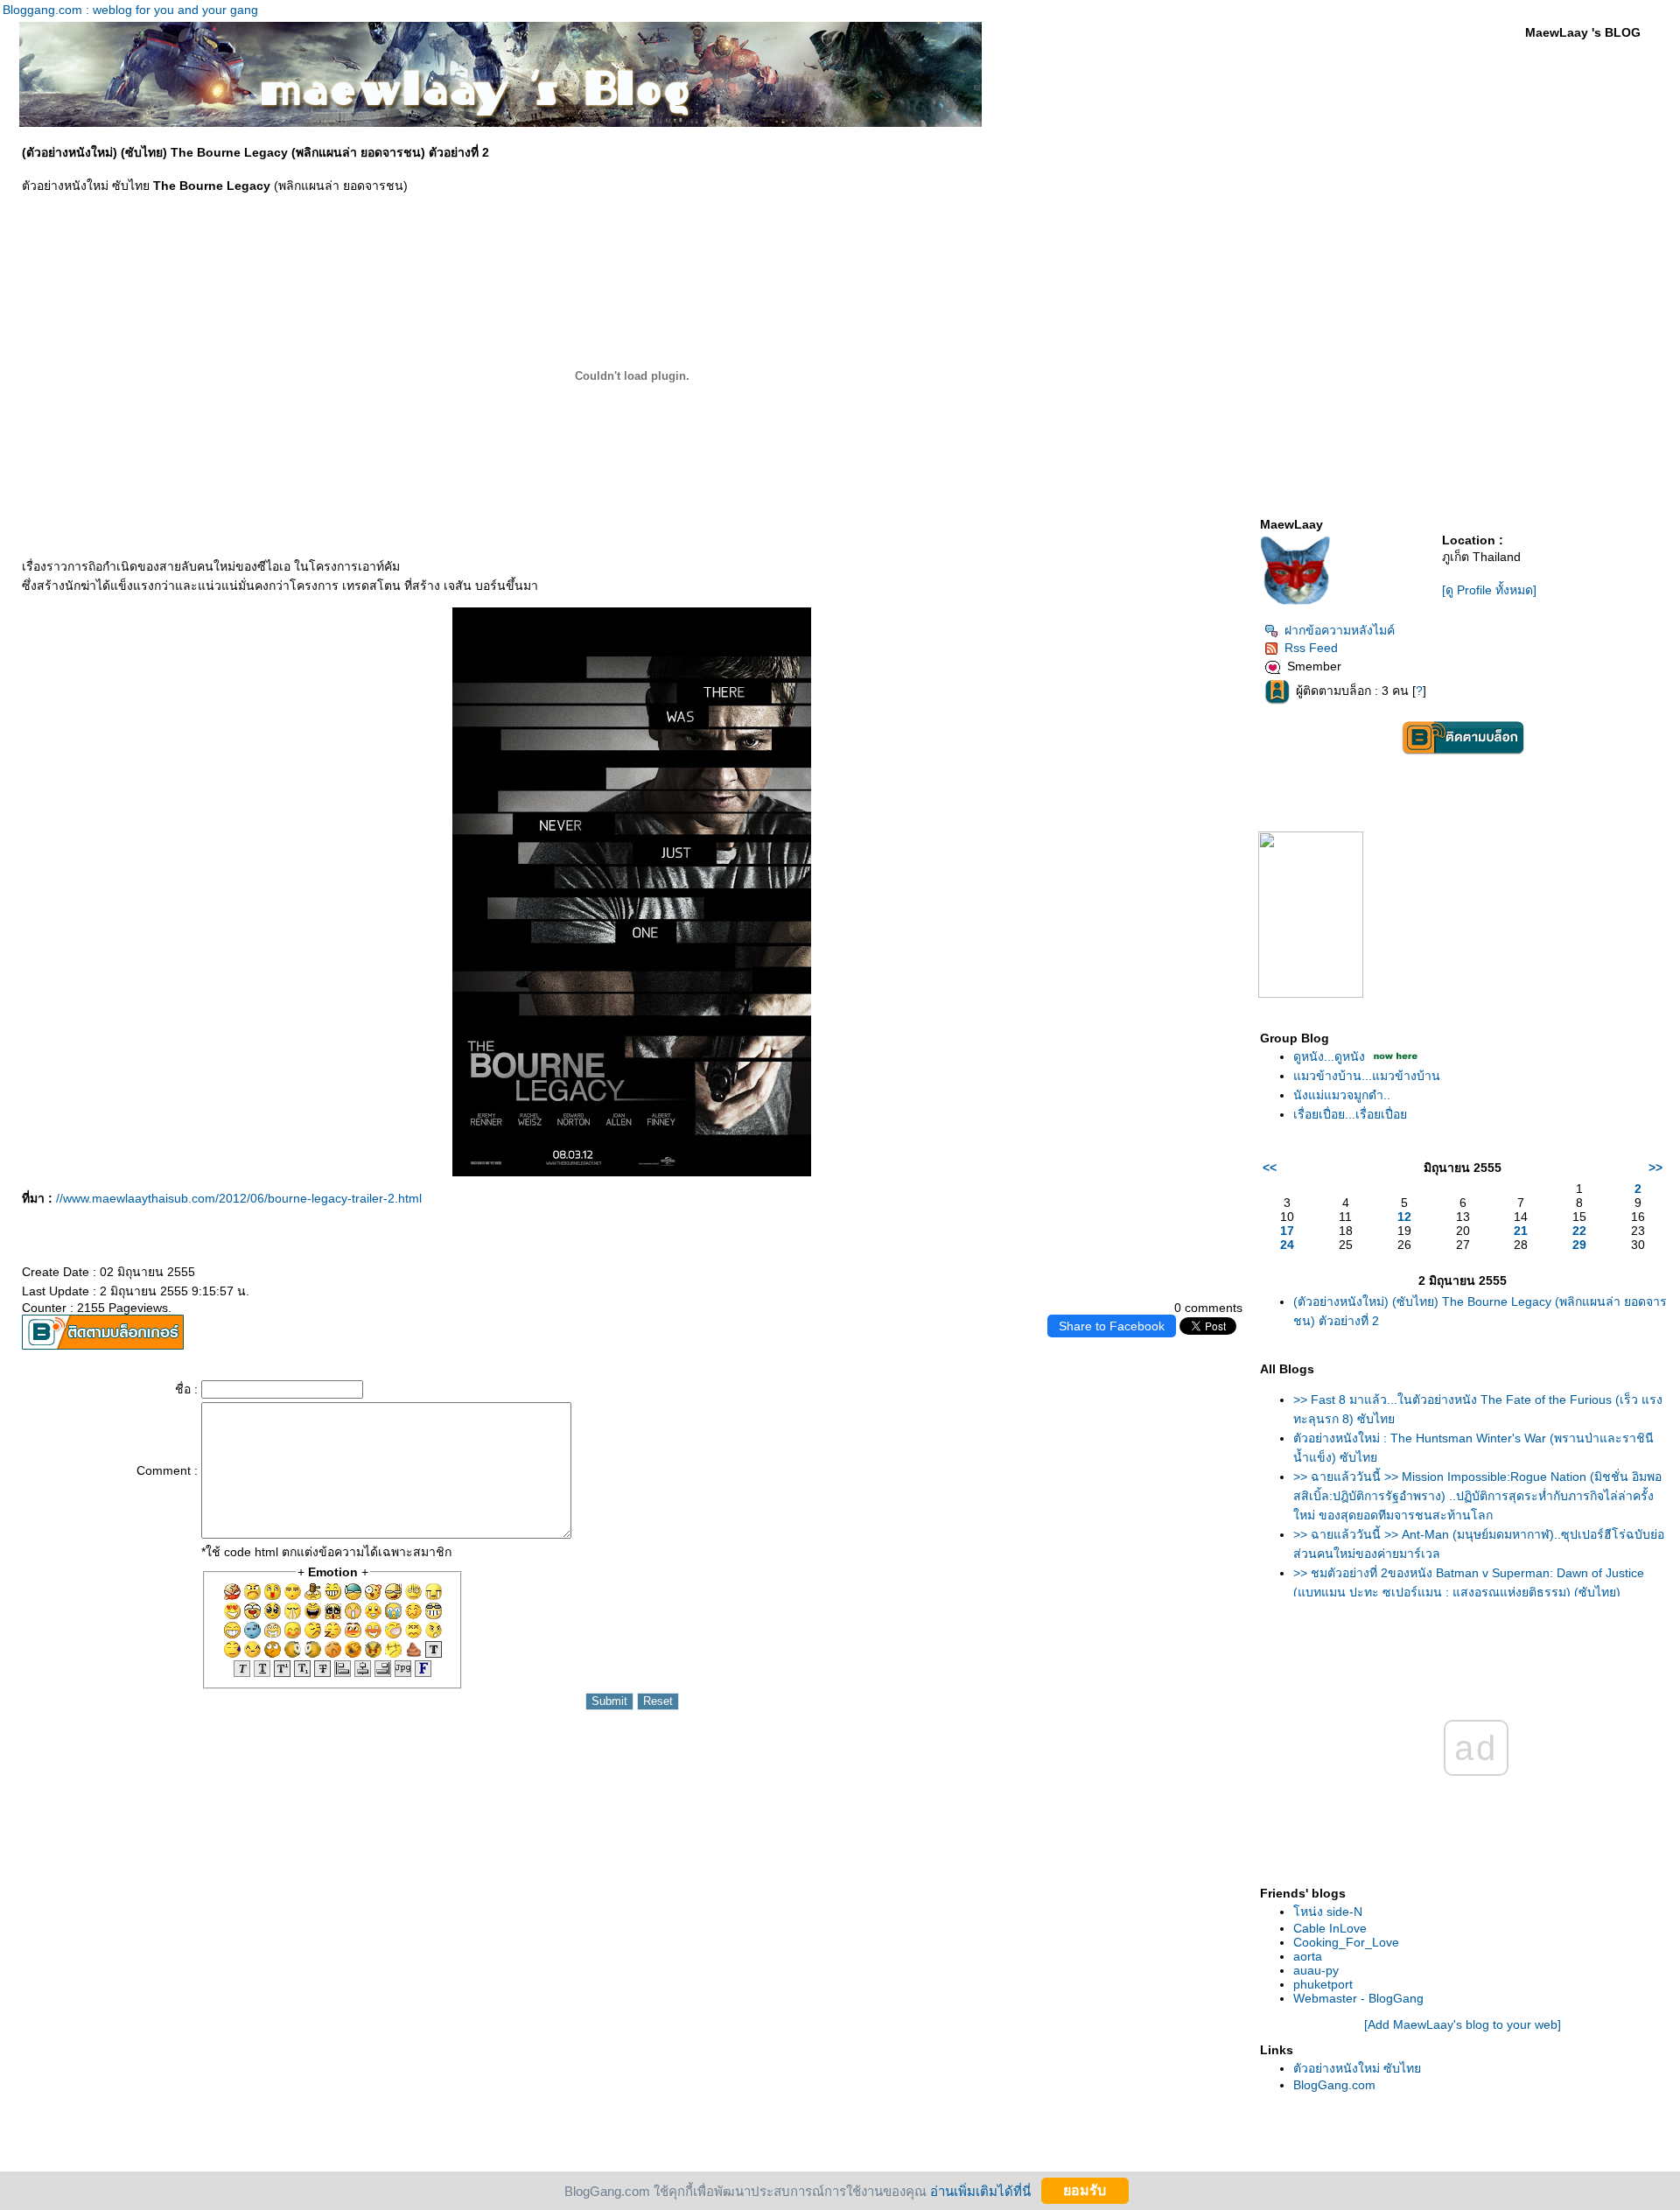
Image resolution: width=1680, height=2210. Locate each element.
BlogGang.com (1334, 2085)
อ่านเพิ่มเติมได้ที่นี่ (980, 2190)
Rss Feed (1311, 648)
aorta (1308, 1956)
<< (1270, 1168)
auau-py (1316, 1970)
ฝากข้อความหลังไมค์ (1340, 630)
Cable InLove (1330, 1928)
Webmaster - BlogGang (1358, 1998)
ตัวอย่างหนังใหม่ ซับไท (1357, 2068)
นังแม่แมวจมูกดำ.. (1342, 1095)
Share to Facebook (1112, 1326)
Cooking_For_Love (1346, 1942)
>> (1655, 1168)
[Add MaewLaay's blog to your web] (1463, 2024)
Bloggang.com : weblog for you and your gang (130, 10)
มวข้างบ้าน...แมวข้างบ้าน (1367, 1076)
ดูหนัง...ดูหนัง (1329, 1056)
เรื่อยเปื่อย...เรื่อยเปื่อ (1350, 1114)
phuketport (1323, 1984)
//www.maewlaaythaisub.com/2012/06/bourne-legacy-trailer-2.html (239, 1198)
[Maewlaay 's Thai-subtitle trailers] (1311, 993)
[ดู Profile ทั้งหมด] (1489, 590)
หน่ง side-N (1328, 1912)
